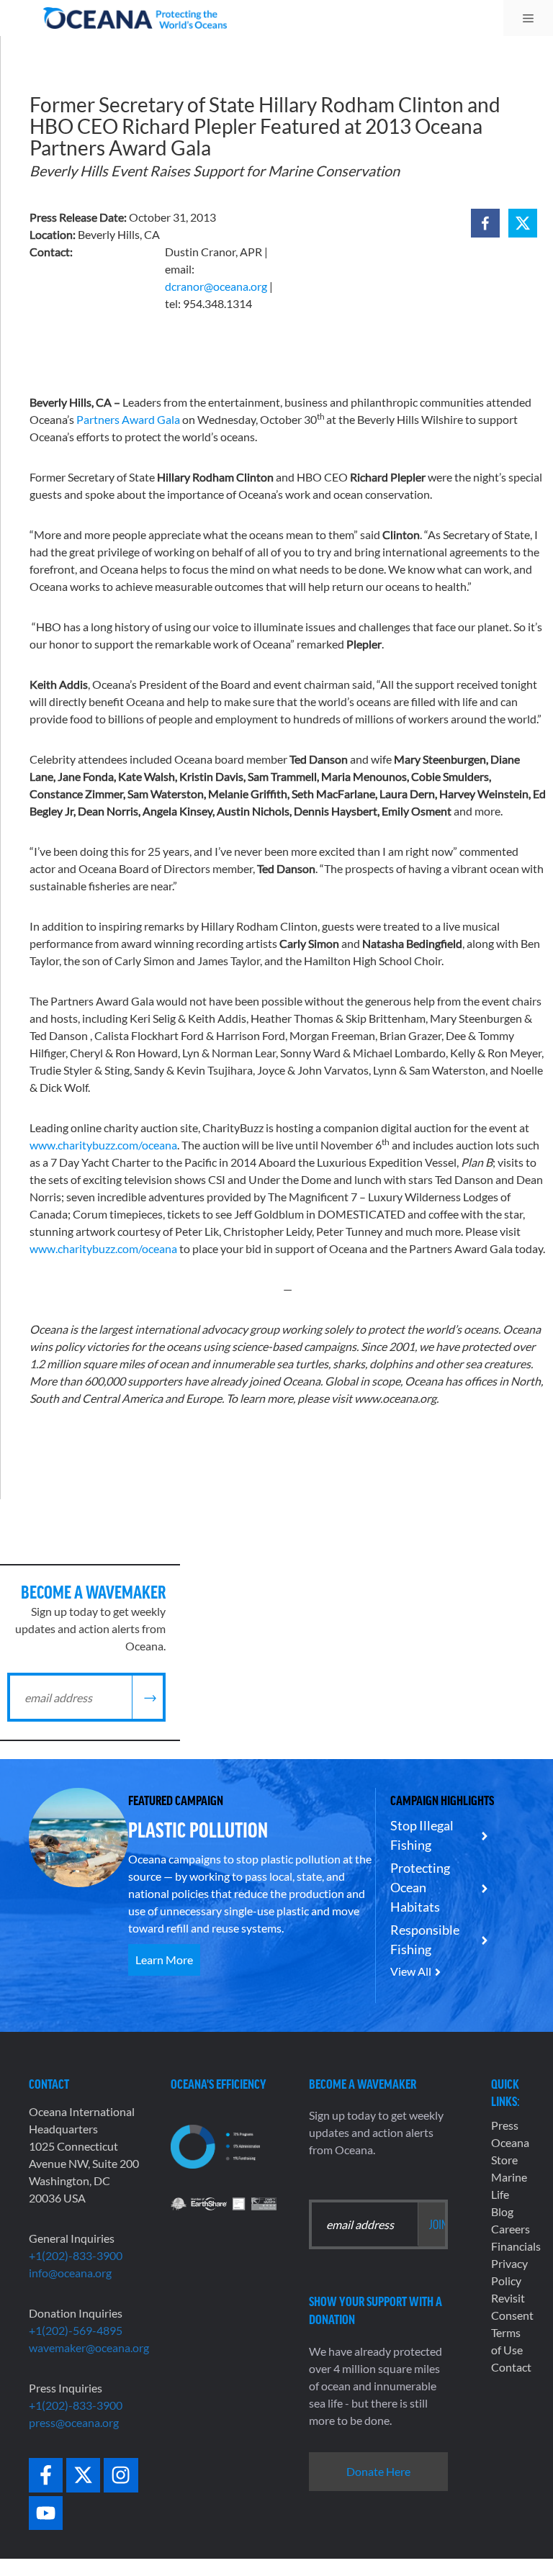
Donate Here (378, 2471)
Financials (516, 2246)
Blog (502, 2211)
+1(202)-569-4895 (76, 2330)
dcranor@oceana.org (216, 286)
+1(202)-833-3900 (76, 2255)
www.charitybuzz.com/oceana (103, 1145)
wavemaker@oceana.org (89, 2347)
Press (505, 2125)
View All (411, 1971)
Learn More (164, 1960)
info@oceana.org (70, 2273)
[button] (485, 223)
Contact (511, 2367)
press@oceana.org (74, 2422)
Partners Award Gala (128, 419)
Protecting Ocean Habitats (420, 1887)
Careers (511, 2229)
